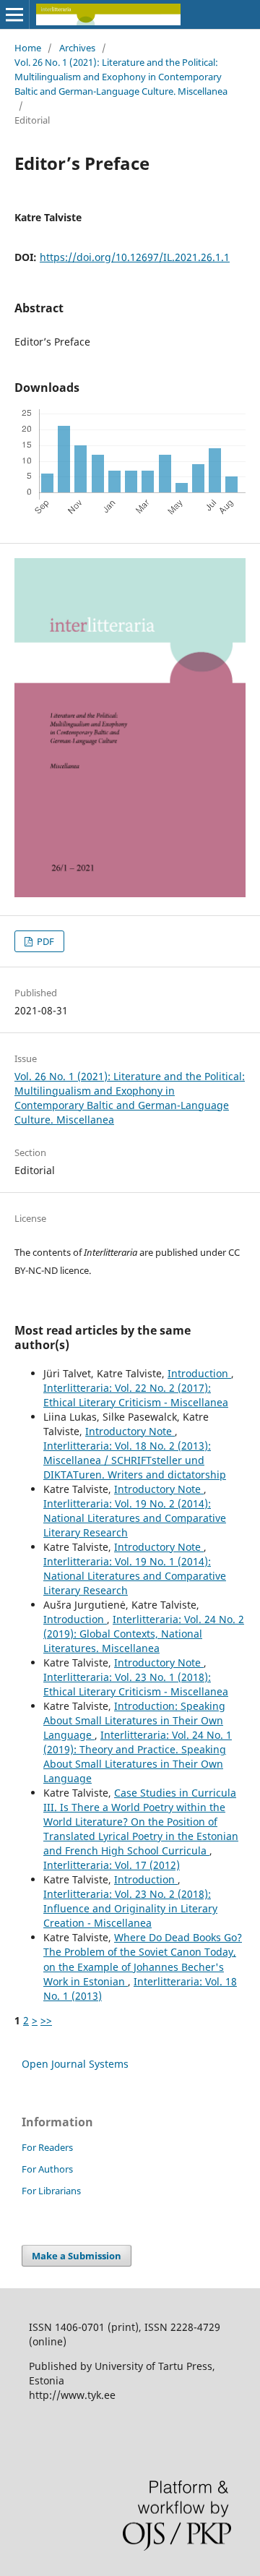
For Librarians (51, 2191)
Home (28, 48)
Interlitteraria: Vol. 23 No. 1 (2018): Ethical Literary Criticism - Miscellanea (136, 1684)
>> (46, 2020)
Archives (77, 48)
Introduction (199, 1373)
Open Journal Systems (75, 2064)
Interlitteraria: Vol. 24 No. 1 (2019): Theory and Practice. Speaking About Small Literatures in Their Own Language (138, 1756)
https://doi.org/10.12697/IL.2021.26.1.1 (135, 257)
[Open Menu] (14, 14)
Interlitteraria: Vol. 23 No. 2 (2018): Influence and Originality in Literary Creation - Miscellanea (130, 1908)
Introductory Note (130, 1431)
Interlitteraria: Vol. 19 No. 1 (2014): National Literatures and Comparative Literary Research (135, 1576)
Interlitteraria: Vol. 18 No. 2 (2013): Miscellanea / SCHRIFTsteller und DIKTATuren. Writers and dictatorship (135, 1460)
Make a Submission (77, 2256)
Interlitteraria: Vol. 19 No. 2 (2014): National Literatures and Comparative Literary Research (135, 1518)
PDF (44, 941)
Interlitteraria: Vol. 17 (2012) (112, 1865)
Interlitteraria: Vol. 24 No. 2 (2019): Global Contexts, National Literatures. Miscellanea (144, 1634)
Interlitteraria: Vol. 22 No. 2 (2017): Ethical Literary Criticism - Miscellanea (136, 1395)
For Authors (47, 2169)
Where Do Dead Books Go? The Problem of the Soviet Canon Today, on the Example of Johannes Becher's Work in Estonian (143, 1959)
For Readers (47, 2147)
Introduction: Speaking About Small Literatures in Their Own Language (134, 1720)
